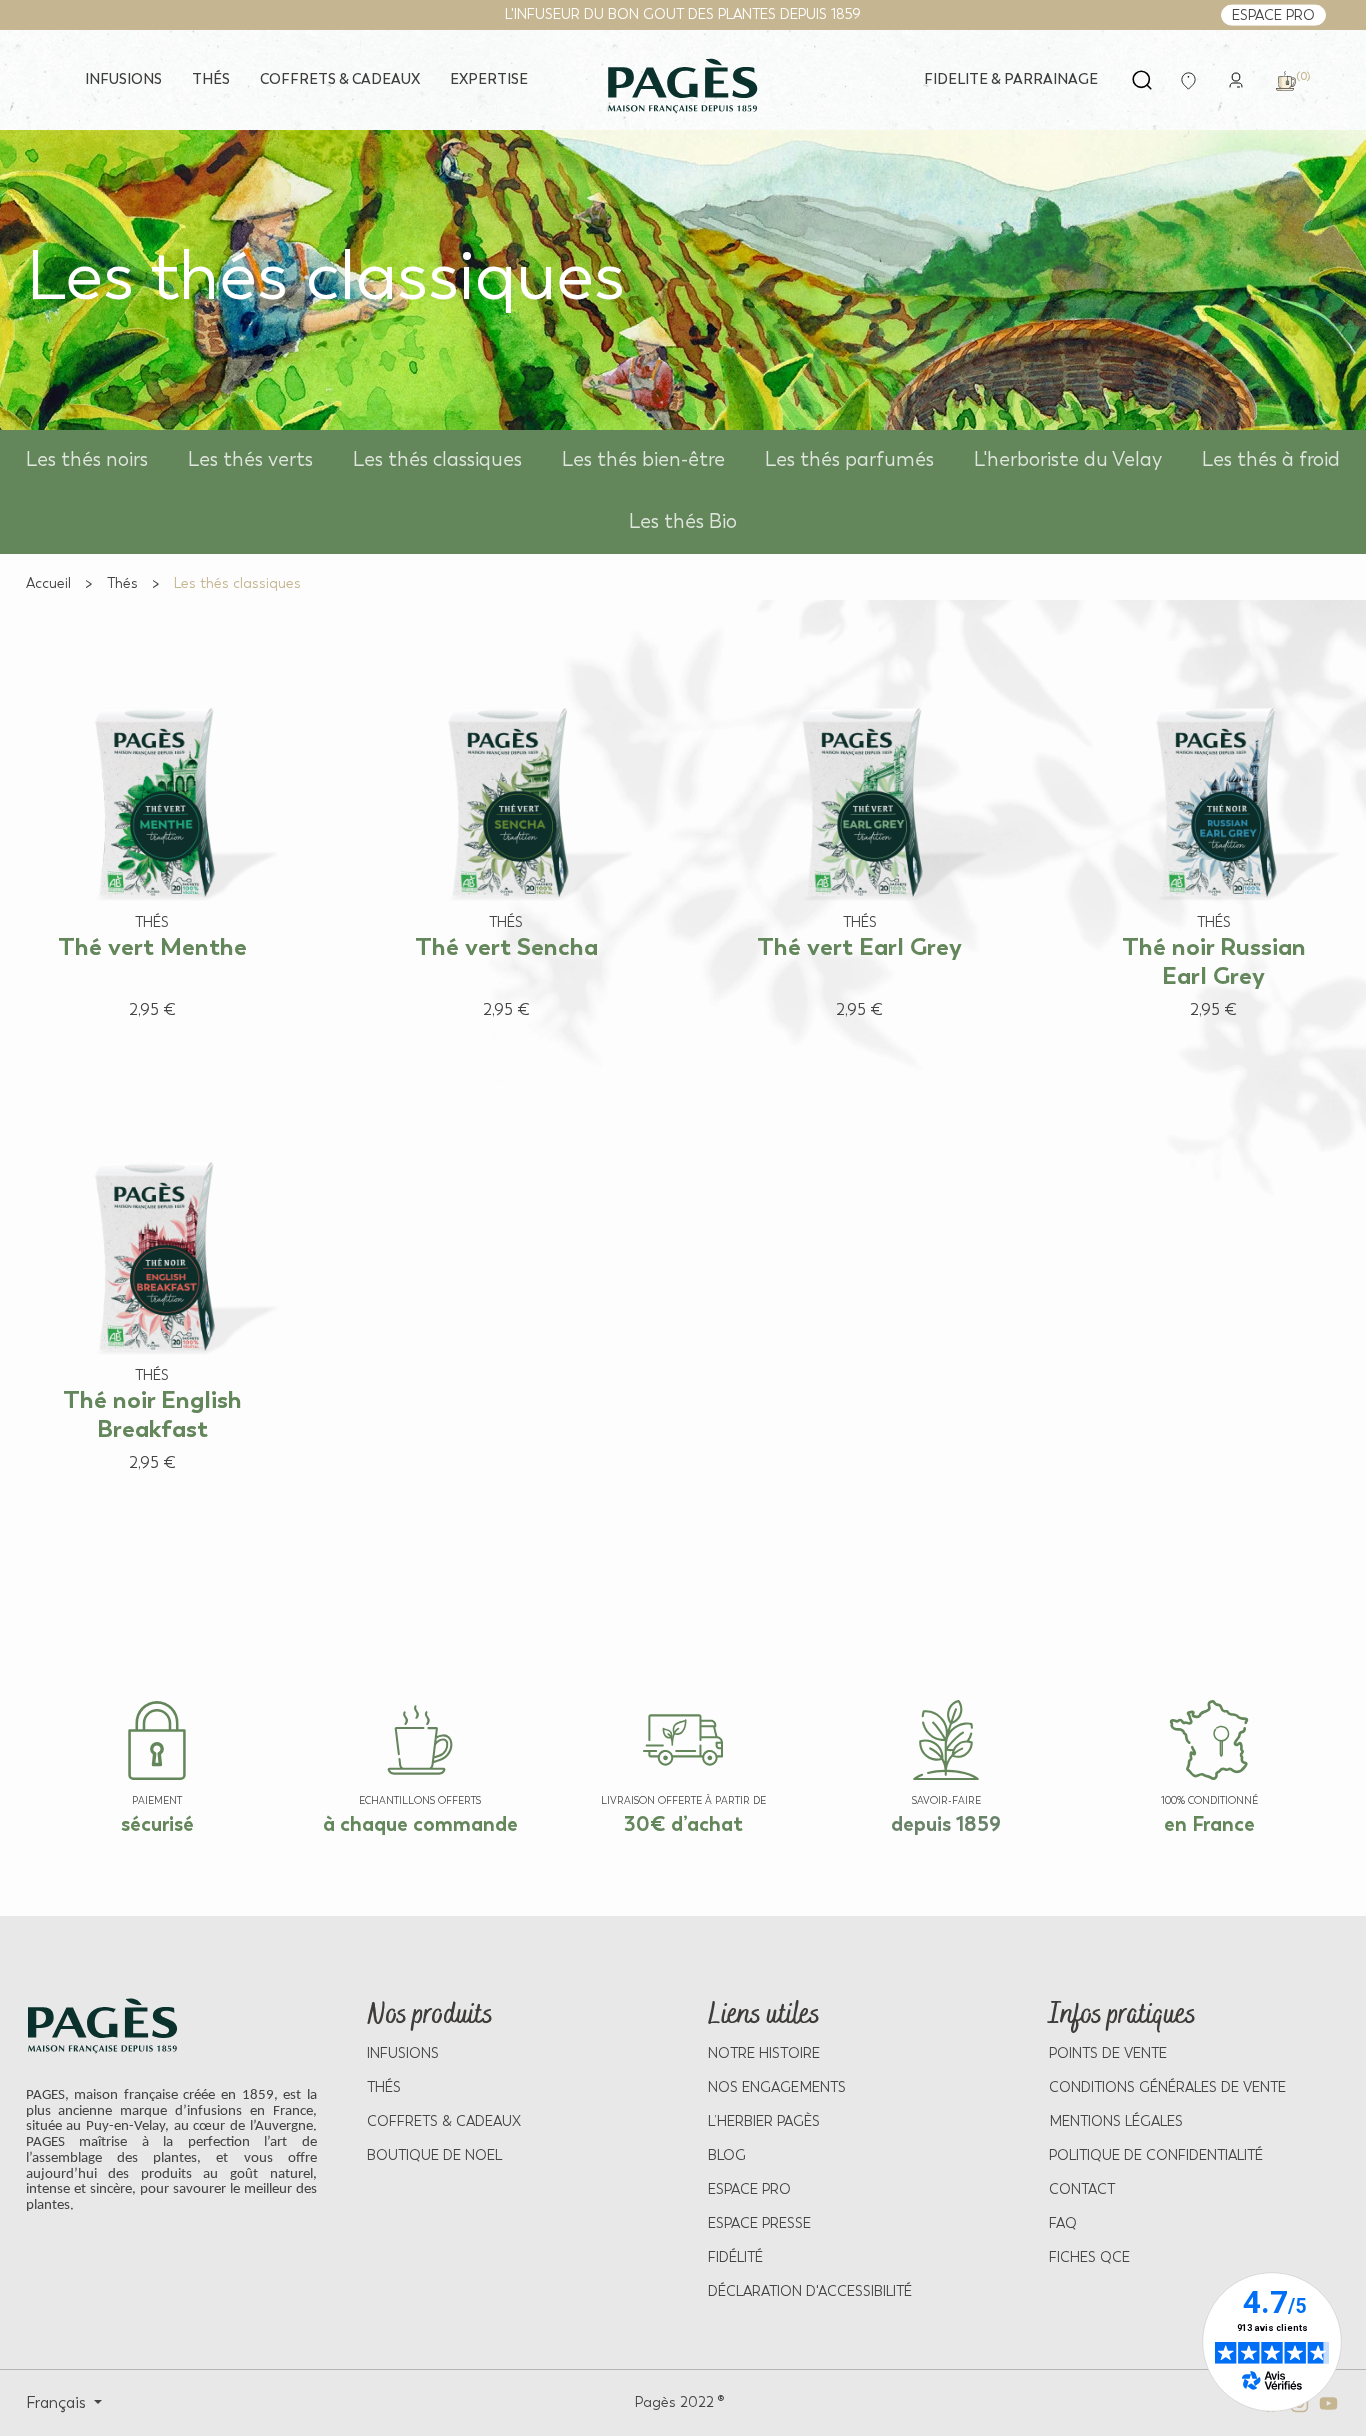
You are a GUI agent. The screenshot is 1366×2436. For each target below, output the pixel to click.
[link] (1236, 78)
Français (58, 2402)
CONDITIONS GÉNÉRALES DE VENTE (1167, 2087)
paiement (157, 1801)
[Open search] (1142, 80)
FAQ (1063, 2223)
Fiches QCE (1089, 2257)
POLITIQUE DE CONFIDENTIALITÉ (1156, 2155)
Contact (1082, 2189)
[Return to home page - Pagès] (683, 86)
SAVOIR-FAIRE (946, 1801)
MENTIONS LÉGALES (1116, 2121)
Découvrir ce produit (132, 1046)
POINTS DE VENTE (1108, 2053)
